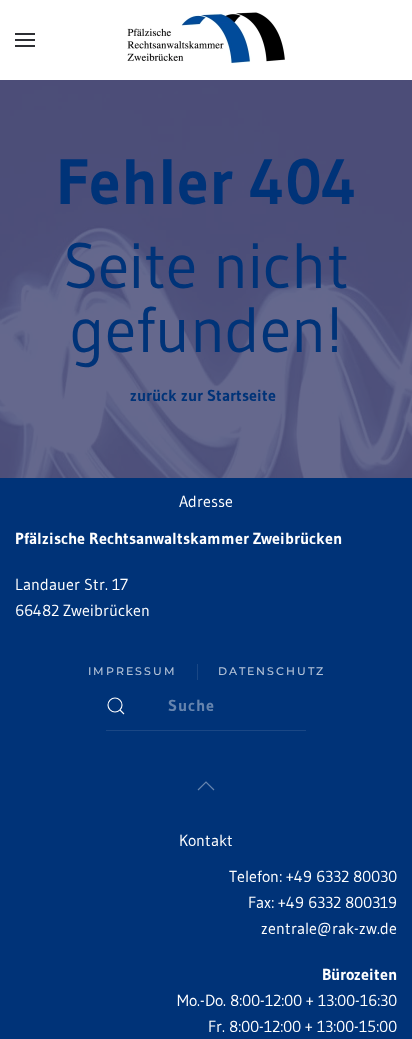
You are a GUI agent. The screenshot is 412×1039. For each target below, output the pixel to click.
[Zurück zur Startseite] (206, 40)
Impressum (132, 671)
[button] (25, 40)
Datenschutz (271, 671)
